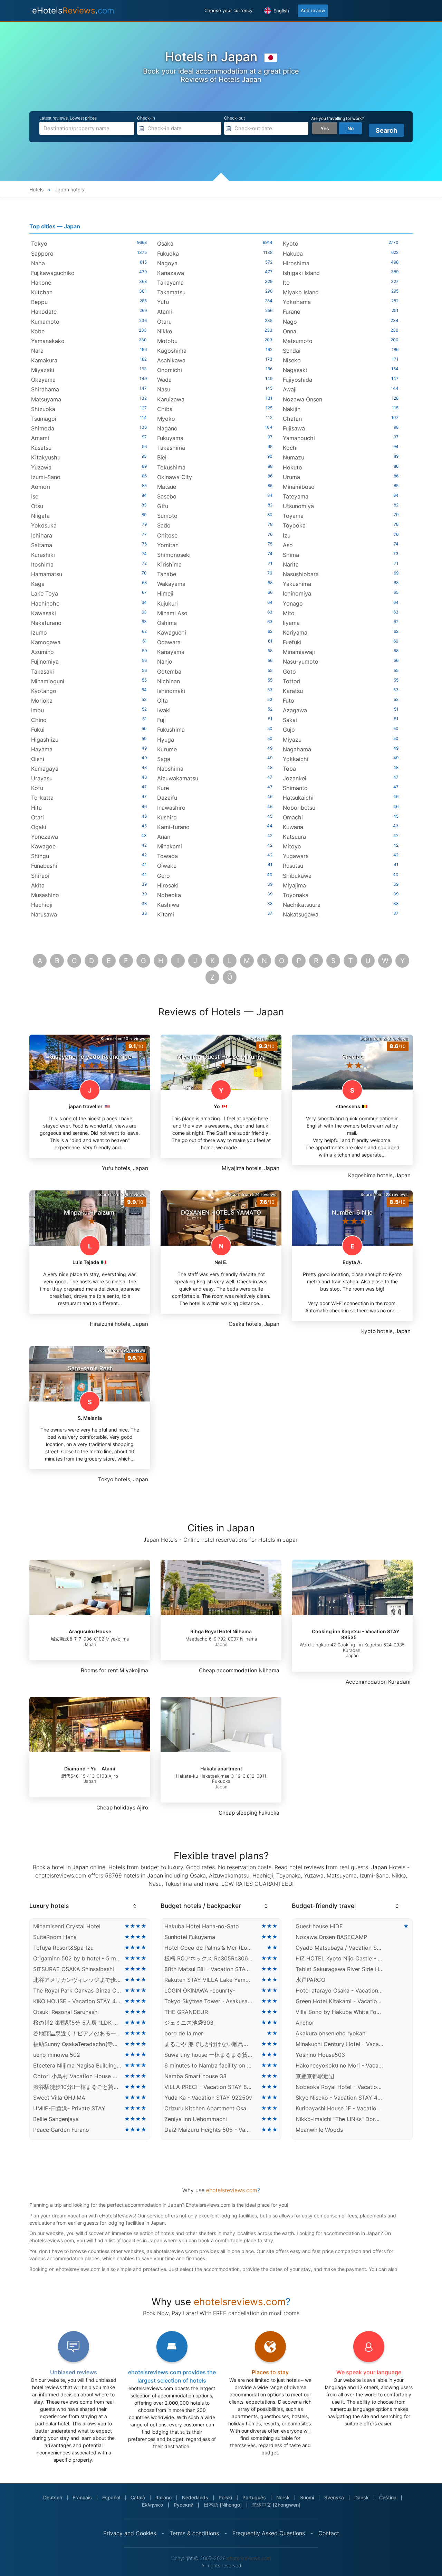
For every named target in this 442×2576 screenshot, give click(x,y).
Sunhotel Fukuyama (190, 1937)
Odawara (169, 642)
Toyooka (294, 525)
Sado (164, 525)
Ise (35, 496)
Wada (164, 380)
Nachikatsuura (302, 905)
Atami (165, 312)
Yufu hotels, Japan (125, 1168)
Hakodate (44, 312)
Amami (40, 438)
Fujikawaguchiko (53, 273)
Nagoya (167, 263)
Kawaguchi (172, 633)
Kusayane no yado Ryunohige (90, 1057)
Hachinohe (45, 603)
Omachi (293, 817)
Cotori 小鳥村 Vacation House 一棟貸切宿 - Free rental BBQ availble (77, 2076)
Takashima (171, 448)
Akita (38, 885)
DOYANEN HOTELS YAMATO (221, 1213)
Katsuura (294, 837)
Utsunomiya (298, 506)
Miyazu (292, 740)
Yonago (293, 603)
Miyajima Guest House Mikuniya (221, 1057)
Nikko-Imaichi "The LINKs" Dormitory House (340, 2119)
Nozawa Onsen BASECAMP (331, 1937)
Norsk (283, 2497)
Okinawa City (175, 477)
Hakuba (293, 254)
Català (138, 2497)
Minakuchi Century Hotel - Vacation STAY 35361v (340, 2044)
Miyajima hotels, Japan (251, 1168)
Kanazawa (171, 273)
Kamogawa (46, 642)
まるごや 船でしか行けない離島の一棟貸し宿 (209, 2044)
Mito (289, 613)
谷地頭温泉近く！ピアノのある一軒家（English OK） (77, 2033)
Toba (289, 769)
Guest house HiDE (319, 1926)
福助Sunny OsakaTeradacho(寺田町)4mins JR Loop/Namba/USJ (77, 2044)
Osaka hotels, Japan (254, 1324)
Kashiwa (168, 905)
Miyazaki (43, 370)
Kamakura (44, 360)
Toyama (293, 516)
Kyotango (44, 691)
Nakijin (292, 409)
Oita (162, 701)
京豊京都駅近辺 (315, 2076)
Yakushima (297, 584)
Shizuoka (43, 409)
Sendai (292, 351)
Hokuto (292, 467)
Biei (162, 457)
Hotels (36, 189)
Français (82, 2497)
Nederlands (195, 2497)
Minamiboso (299, 487)
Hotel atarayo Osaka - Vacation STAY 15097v (340, 1990)
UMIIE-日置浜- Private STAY (69, 2108)
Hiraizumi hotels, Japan (119, 1324)
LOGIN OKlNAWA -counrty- (200, 1990)
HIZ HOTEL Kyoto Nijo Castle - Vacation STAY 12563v (340, 1958)
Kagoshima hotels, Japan (379, 1175)
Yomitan (168, 545)
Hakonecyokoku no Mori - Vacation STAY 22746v (340, 2065)
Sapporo (42, 254)
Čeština (388, 2497)
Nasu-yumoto (301, 662)
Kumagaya (45, 769)
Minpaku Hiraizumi (90, 1213)
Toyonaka (296, 895)
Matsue (167, 487)
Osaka (165, 244)
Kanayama (171, 652)
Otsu (37, 506)
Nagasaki (295, 370)
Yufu (163, 302)
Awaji (290, 389)
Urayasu (42, 778)
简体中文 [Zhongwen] (276, 2505)
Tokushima (171, 467)
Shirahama (45, 389)
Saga (164, 759)
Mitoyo (292, 846)
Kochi (290, 448)
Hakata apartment (221, 1769)
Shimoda (43, 428)
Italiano (164, 2497)
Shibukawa (297, 876)
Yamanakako (48, 341)
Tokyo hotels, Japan (123, 1479)
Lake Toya (45, 593)
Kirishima (169, 564)
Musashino (45, 895)
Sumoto (167, 516)
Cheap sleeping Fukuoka (249, 1813)
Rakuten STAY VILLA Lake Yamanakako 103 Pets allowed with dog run (209, 1980)
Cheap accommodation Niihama (239, 1670)
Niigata (40, 516)
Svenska (334, 2497)
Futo (289, 701)
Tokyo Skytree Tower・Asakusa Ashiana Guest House (209, 2001)
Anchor (305, 2023)
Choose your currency (228, 10)
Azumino (42, 652)
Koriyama (295, 633)
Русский (184, 2505)
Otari (37, 817)
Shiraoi (40, 876)
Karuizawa (171, 399)
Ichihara (42, 535)
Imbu (37, 710)
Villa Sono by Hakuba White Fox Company (340, 2012)
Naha (38, 263)
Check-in (146, 118)
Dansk (362, 2497)
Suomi (307, 2497)
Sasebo (167, 496)
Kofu (37, 788)
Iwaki (164, 710)
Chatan (292, 419)
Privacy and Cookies (130, 2533)
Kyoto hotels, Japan (386, 1331)
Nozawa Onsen (302, 399)
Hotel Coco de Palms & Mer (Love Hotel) (209, 1948)
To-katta (42, 798)
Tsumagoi (44, 419)
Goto (289, 672)
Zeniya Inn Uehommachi (196, 2119)
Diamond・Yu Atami (90, 1769)
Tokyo (39, 244)
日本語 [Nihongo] (223, 2505)
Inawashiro (171, 808)
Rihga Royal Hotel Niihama (221, 1631)
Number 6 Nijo (352, 1213)
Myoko (166, 419)
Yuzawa (41, 467)
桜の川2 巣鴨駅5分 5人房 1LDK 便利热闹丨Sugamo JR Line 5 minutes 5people (77, 2023)
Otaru (164, 322)
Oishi (38, 759)
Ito (286, 283)
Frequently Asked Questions (269, 2533)
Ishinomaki (171, 691)
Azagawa (295, 710)
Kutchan (42, 292)
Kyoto (291, 244)
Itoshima (42, 564)
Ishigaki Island (301, 273)
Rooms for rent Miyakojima (114, 1670)
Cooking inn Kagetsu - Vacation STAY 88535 (356, 1634)
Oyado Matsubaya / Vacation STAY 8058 (340, 1948)
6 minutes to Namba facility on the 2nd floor (209, 2065)
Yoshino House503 (320, 2055)
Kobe (38, 331)
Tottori (292, 681)
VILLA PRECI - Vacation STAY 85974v (209, 2087)
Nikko (165, 331)
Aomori (41, 487)
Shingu (40, 856)
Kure (163, 788)
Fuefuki (292, 642)
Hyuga (166, 740)
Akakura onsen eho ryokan (330, 2033)
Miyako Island (301, 292)
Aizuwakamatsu (178, 778)
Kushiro (167, 817)
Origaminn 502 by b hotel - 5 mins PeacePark (77, 1958)
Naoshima (170, 769)
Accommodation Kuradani (378, 1682)
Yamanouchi (299, 438)
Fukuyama (170, 438)
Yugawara (296, 856)
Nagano (167, 428)
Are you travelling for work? (338, 118)
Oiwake (167, 866)
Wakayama (171, 584)
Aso (288, 545)
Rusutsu (293, 866)
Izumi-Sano (46, 477)
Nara (37, 351)
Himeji (165, 593)
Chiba (165, 409)
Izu (287, 535)
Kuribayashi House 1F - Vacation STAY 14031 (340, 2108)
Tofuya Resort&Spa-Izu (63, 1948)
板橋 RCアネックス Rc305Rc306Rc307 (209, 1958)
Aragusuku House (90, 1631)
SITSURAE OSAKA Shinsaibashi (74, 1969)
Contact (329, 2533)
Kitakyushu (46, 457)
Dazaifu (167, 798)
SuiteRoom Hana (55, 1937)
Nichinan (169, 681)
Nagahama (297, 749)
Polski (225, 2497)
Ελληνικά (153, 2505)
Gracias (352, 1057)
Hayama (42, 749)
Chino (39, 720)
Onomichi (170, 370)
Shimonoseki (174, 555)
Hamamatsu (47, 574)
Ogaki (39, 827)
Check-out (234, 118)
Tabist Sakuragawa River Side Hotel (340, 1969)
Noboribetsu (299, 808)
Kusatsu (41, 448)
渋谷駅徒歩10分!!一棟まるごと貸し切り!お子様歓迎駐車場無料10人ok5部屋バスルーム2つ (77, 2087)
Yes (325, 128)
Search (386, 130)
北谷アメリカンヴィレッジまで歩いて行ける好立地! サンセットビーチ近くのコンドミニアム (77, 1980)
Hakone (41, 283)
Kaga (38, 584)
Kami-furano (173, 827)
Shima (291, 555)
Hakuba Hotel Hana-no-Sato (202, 1926)
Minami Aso (172, 613)
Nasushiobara (301, 574)
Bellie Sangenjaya (56, 2119)
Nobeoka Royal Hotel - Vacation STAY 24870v (340, 2087)
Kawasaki (44, 613)
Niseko (292, 360)
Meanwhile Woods (319, 2130)
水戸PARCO (310, 1980)
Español (111, 2497)
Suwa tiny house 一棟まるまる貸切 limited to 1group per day (209, 2055)
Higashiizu (45, 740)
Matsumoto (298, 341)
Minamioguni (48, 681)
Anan (164, 837)
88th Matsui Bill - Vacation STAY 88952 (209, 1969)
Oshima (167, 623)
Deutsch (53, 2497)
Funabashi (44, 866)
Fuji (161, 720)
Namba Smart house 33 (195, 2076)
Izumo (39, 633)
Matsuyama (46, 399)
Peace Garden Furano (61, 2130)
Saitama (42, 545)
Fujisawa (294, 428)
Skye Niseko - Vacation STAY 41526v (340, 2098)
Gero (164, 876)
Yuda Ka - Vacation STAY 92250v (208, 2098)
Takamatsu (171, 292)
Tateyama (296, 496)
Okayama (43, 380)
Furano (292, 312)
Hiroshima (296, 263)
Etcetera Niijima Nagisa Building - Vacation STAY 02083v (77, 2065)
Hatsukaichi (298, 798)
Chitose (167, 535)
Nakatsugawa (301, 914)
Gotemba (169, 672)
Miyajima (294, 885)
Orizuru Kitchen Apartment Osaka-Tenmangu (209, 2108)
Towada (167, 856)
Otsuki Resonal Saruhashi (66, 2012)
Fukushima (171, 730)
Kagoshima (172, 351)
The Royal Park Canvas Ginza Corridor (77, 1990)
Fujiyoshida (297, 380)
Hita (36, 808)
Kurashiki (43, 555)
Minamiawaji (299, 652)
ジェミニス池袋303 (189, 2023)
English (281, 11)
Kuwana (293, 827)
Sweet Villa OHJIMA (59, 2098)
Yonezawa (45, 837)
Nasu (164, 389)
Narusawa (44, 914)
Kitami (166, 914)
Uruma (291, 477)
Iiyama (291, 623)
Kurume (167, 749)
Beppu (39, 302)
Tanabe (167, 574)
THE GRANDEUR (186, 2012)
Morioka (42, 701)
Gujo (289, 730)
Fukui (38, 730)
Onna (290, 331)
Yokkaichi (296, 759)
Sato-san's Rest (90, 1368)
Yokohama (297, 302)
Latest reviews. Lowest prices (68, 118)
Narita (291, 564)
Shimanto (295, 788)
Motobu (167, 341)
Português (254, 2497)
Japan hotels (69, 189)
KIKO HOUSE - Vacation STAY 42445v (77, 2001)
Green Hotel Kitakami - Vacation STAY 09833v (340, 2001)
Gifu (163, 506)
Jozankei (295, 778)
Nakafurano (46, 623)
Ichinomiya (297, 593)
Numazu (294, 457)
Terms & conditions (194, 2533)
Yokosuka (44, 525)
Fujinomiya (45, 662)
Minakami (170, 846)
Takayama (170, 283)
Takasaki (42, 672)
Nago (290, 322)
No (351, 128)
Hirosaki (168, 885)
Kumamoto (45, 322)
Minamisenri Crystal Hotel (67, 1926)
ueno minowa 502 (57, 2055)
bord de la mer (184, 2033)
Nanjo (165, 662)
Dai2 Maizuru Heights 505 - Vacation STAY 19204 (209, 2130)
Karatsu (293, 691)
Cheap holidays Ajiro (122, 1808)
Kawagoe (43, 846)
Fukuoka (168, 254)
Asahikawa (171, 360)
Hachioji (42, 905)
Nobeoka (169, 895)
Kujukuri (167, 603)
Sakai (290, 720)
